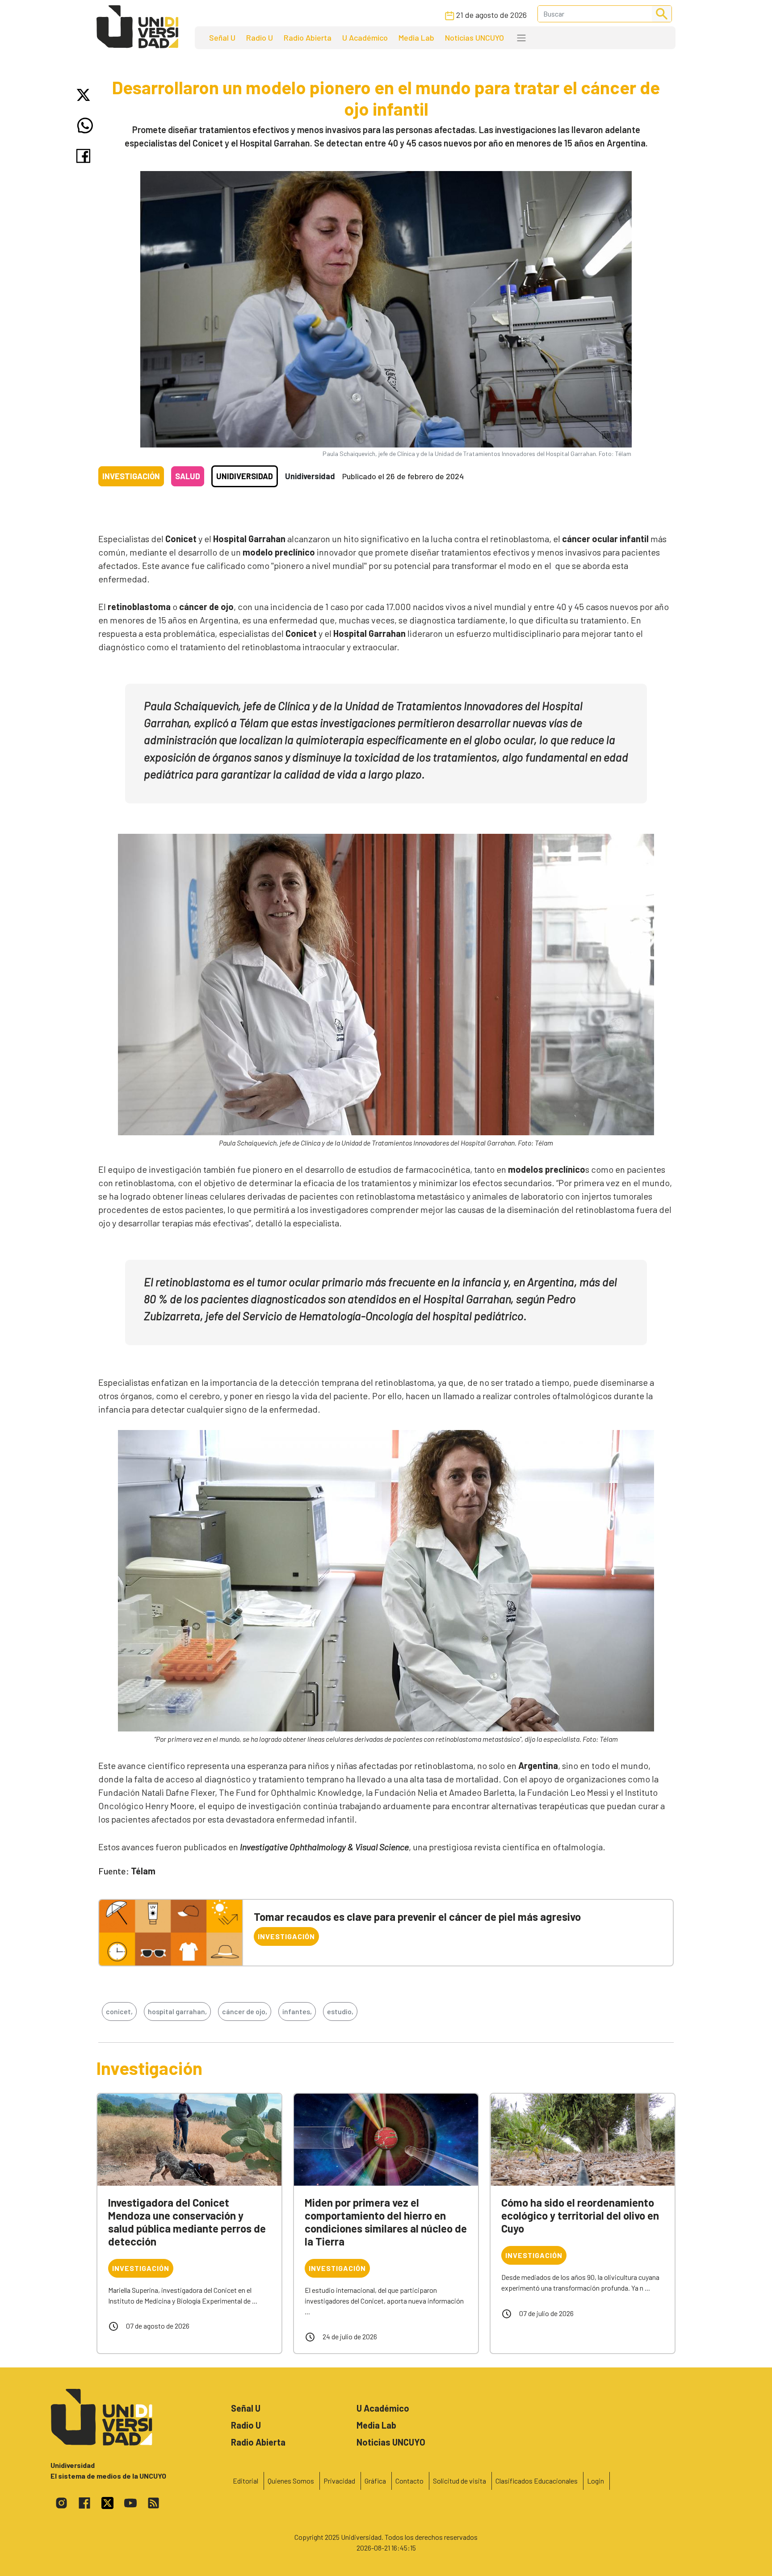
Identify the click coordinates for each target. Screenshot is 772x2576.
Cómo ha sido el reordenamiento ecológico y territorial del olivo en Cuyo (580, 2215)
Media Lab (416, 38)
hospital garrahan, (177, 2011)
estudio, (340, 2011)
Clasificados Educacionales (537, 2481)
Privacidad (339, 2481)
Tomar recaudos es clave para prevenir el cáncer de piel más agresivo (417, 1917)
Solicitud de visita (459, 2481)
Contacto (409, 2481)
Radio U (260, 38)
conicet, (119, 2011)
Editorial (245, 2481)
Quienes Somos (291, 2481)
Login (596, 2481)
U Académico (365, 38)
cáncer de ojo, (245, 2011)
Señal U (222, 38)
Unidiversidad (245, 476)
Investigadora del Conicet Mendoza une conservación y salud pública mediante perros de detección (187, 2222)
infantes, (297, 2011)
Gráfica (375, 2481)
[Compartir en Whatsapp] (85, 125)
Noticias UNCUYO (474, 38)
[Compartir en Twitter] (85, 95)
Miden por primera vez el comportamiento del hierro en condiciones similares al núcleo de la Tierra (386, 2222)
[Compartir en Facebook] (85, 156)
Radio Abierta (308, 38)
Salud (188, 476)
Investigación (131, 476)
